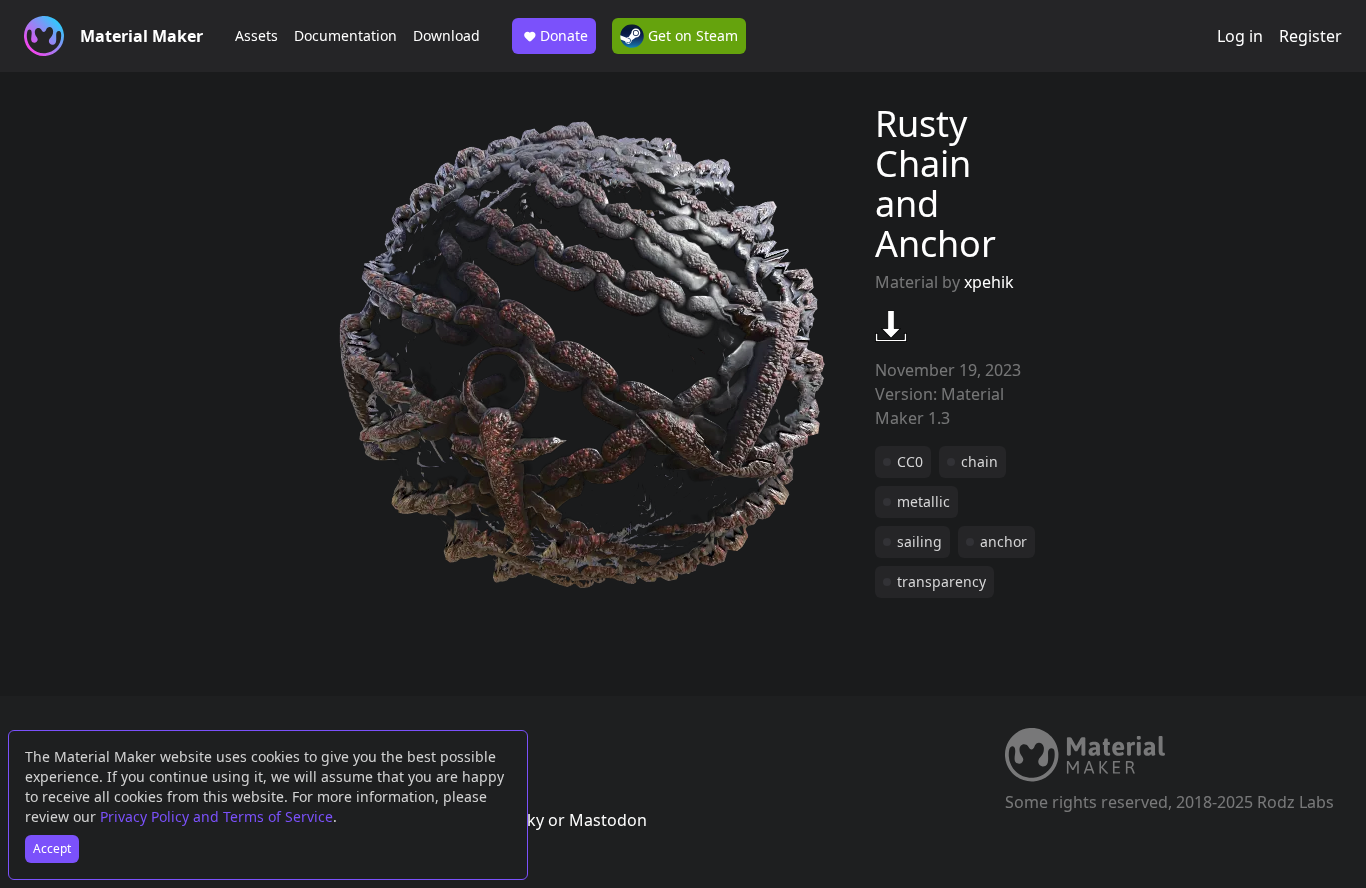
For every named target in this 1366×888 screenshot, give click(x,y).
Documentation (345, 35)
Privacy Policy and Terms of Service (216, 816)
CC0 (910, 461)
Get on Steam (691, 35)
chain (979, 461)
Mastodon (608, 820)
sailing (919, 541)
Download (446, 35)
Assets (256, 35)
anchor (1003, 541)
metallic (923, 501)
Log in (1240, 36)
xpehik (989, 282)
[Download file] (891, 326)
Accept (52, 848)
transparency (941, 581)
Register (1310, 36)
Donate (564, 35)
